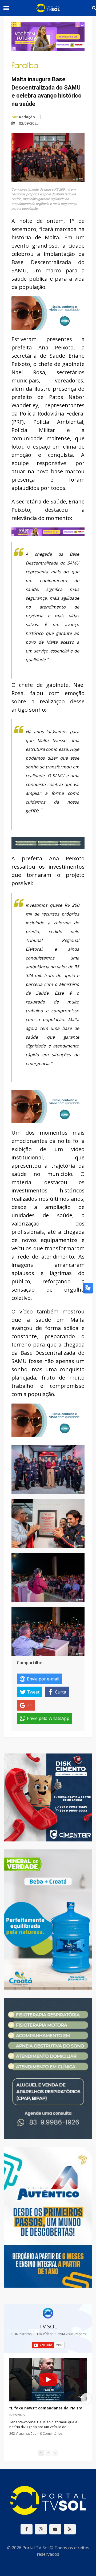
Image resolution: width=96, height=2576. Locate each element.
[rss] (70, 2529)
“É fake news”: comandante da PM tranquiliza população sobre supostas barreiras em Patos (48, 2408)
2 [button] (48, 2453)
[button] (10, 2398)
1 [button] (41, 2453)
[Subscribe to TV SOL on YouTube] (48, 2345)
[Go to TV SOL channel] (48, 2313)
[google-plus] (41, 2529)
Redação (23, 117)
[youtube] (55, 2529)
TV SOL (48, 2326)
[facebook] (27, 2529)
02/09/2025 (29, 123)
